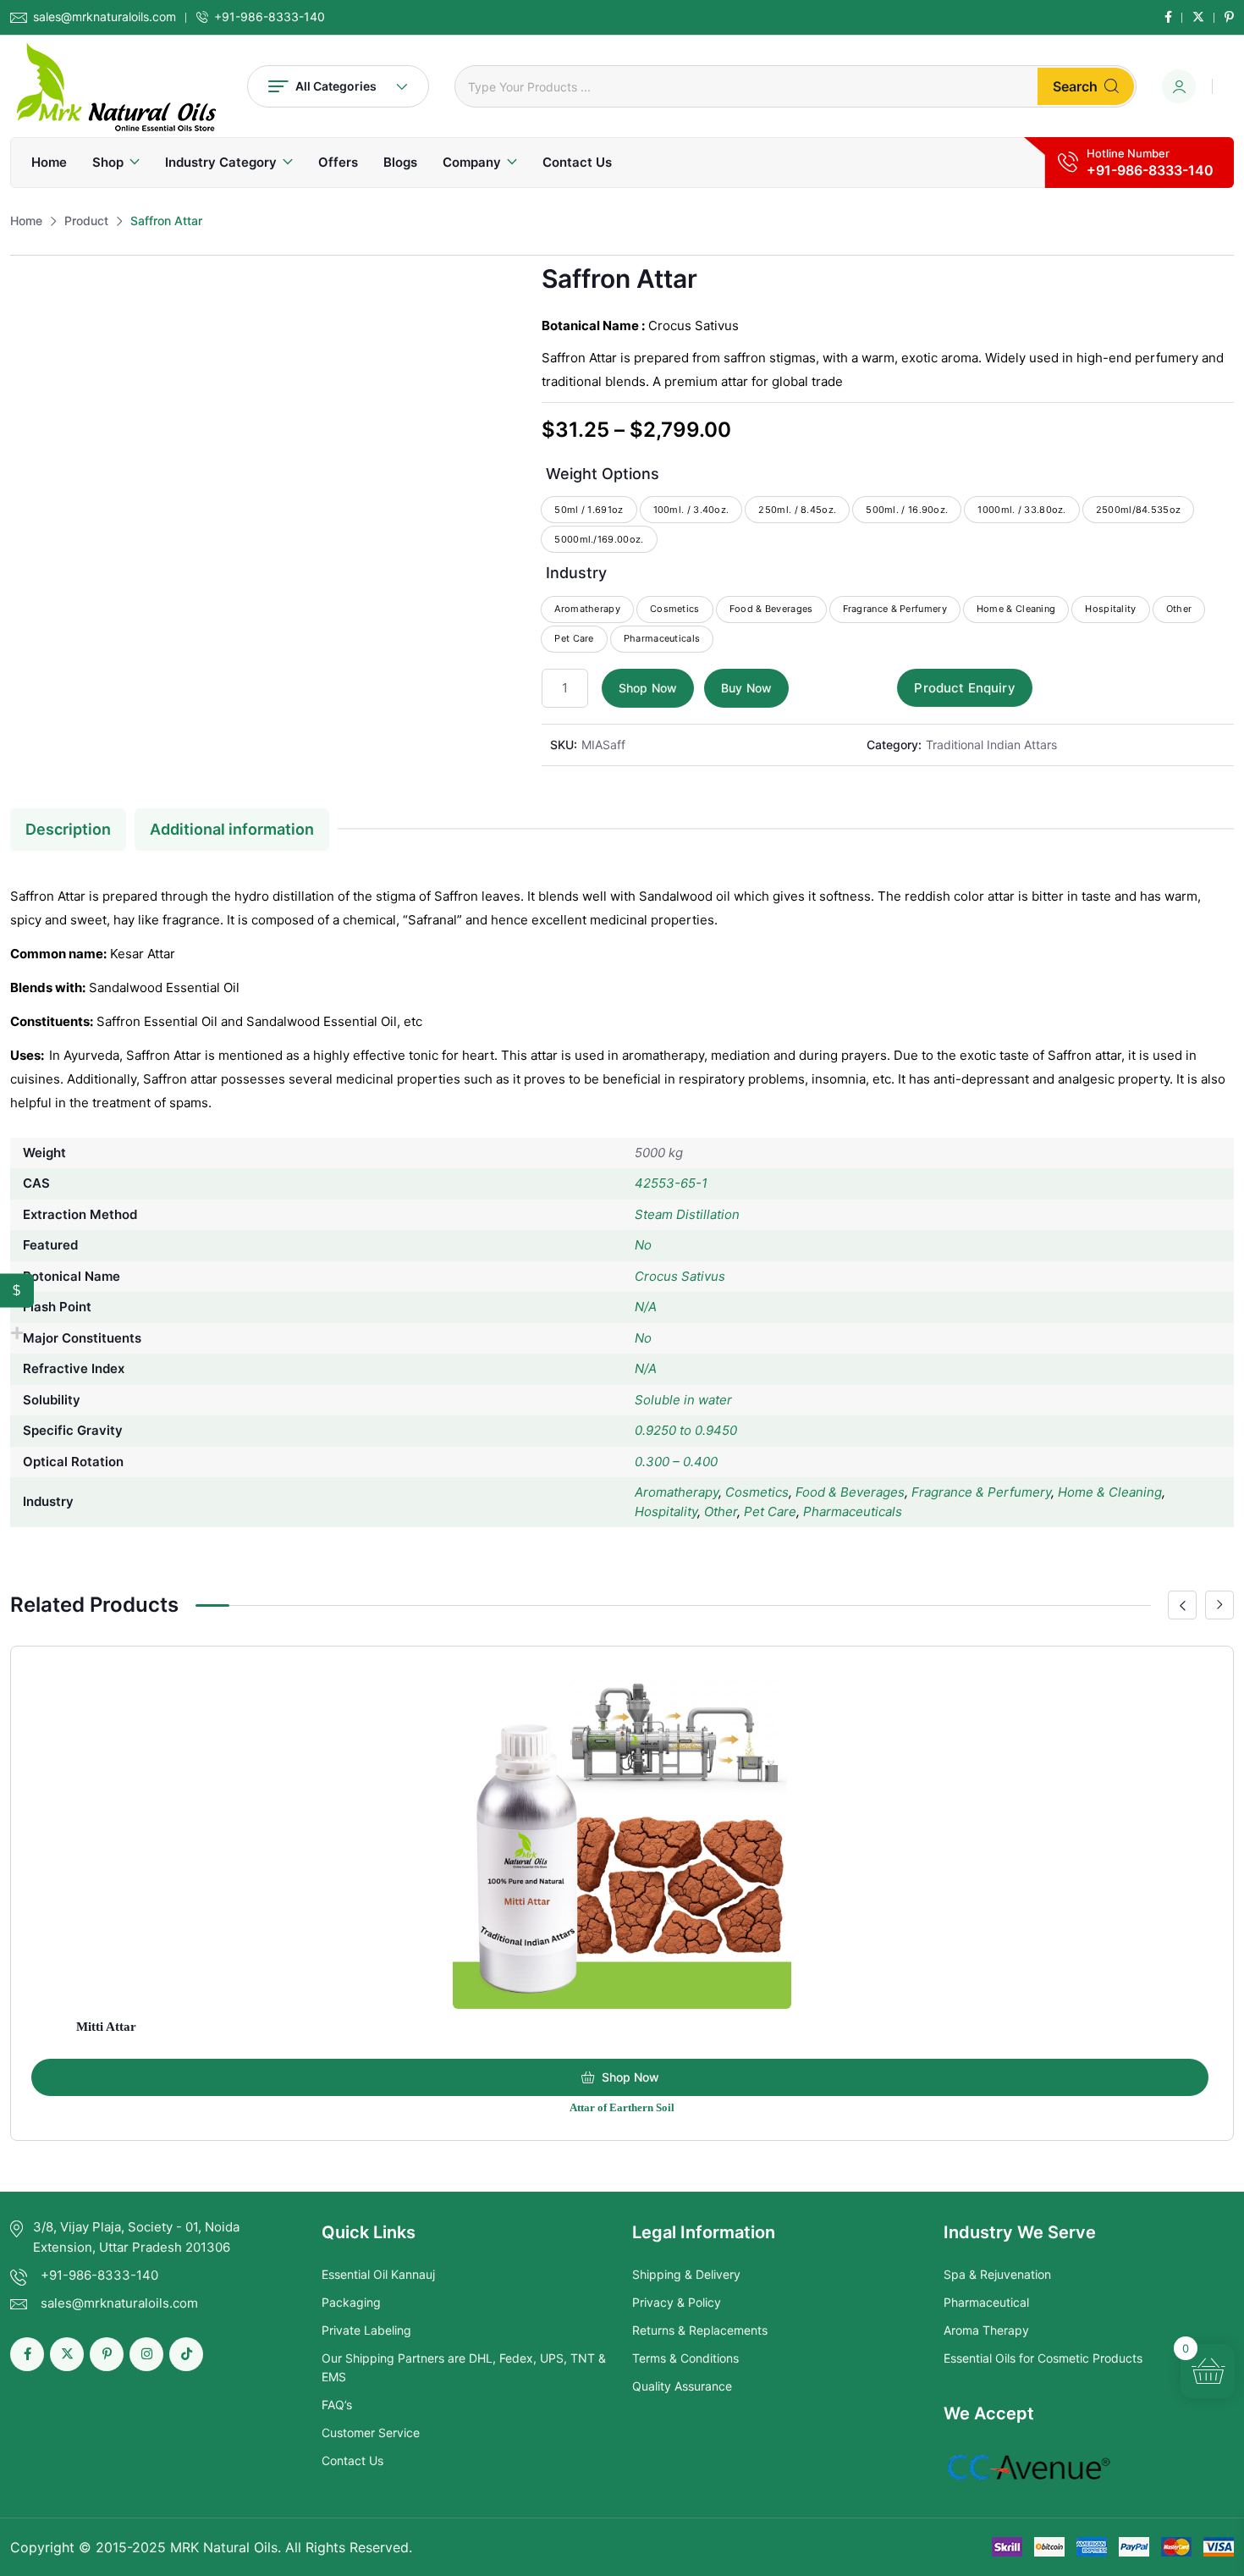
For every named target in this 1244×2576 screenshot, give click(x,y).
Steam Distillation (687, 1214)
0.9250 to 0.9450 (686, 1430)
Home (49, 162)
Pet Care (770, 1511)
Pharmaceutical (986, 2302)
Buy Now (746, 688)
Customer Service (371, 2433)
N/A (646, 1307)
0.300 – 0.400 (676, 1462)
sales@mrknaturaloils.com (105, 17)
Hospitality (666, 1511)
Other (721, 1511)
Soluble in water (683, 1400)
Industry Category (221, 162)
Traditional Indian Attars (991, 745)
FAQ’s (337, 2405)
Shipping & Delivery (686, 2274)
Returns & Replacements (700, 2330)
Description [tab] (68, 829)
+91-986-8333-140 (270, 17)
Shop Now (648, 688)
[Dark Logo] (116, 86)
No (643, 1245)
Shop (108, 162)
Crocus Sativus (680, 1276)
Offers (338, 162)
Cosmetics (757, 1492)
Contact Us (577, 162)
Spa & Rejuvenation (997, 2274)
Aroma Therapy (986, 2330)
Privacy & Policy (677, 2302)
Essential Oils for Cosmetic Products (1043, 2358)
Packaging (351, 2302)
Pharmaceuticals (853, 1511)
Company (472, 162)
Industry (576, 573)
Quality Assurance (682, 2386)
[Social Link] (1168, 17)
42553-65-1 (671, 1183)
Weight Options (603, 474)
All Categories (336, 86)
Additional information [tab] (232, 829)
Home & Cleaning (1110, 1492)
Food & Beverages (850, 1492)
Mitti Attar (106, 2027)
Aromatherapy (677, 1492)
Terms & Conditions (685, 2358)
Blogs (400, 162)
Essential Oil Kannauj (378, 2274)
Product (86, 221)
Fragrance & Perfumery (981, 1492)
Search (1075, 86)
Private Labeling (366, 2330)
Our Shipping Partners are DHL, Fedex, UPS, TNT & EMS (464, 2367)
